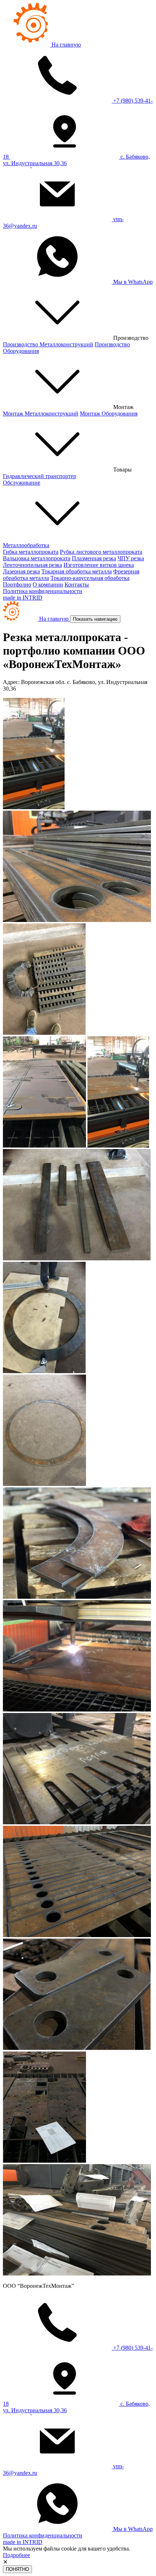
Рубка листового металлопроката (101, 552)
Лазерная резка (21, 571)
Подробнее (17, 2555)
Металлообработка (26, 545)
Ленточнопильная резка (32, 565)
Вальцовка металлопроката (37, 558)
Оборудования (109, 414)
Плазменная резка (94, 558)
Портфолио (17, 585)
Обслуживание (22, 483)
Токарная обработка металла (77, 571)
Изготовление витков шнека (99, 565)
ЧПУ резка (131, 558)
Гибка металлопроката (31, 552)
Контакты (77, 585)
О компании (48, 585)
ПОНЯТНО (17, 2569)
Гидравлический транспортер (40, 476)
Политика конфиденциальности (43, 591)
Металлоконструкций (48, 344)
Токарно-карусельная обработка (90, 578)
